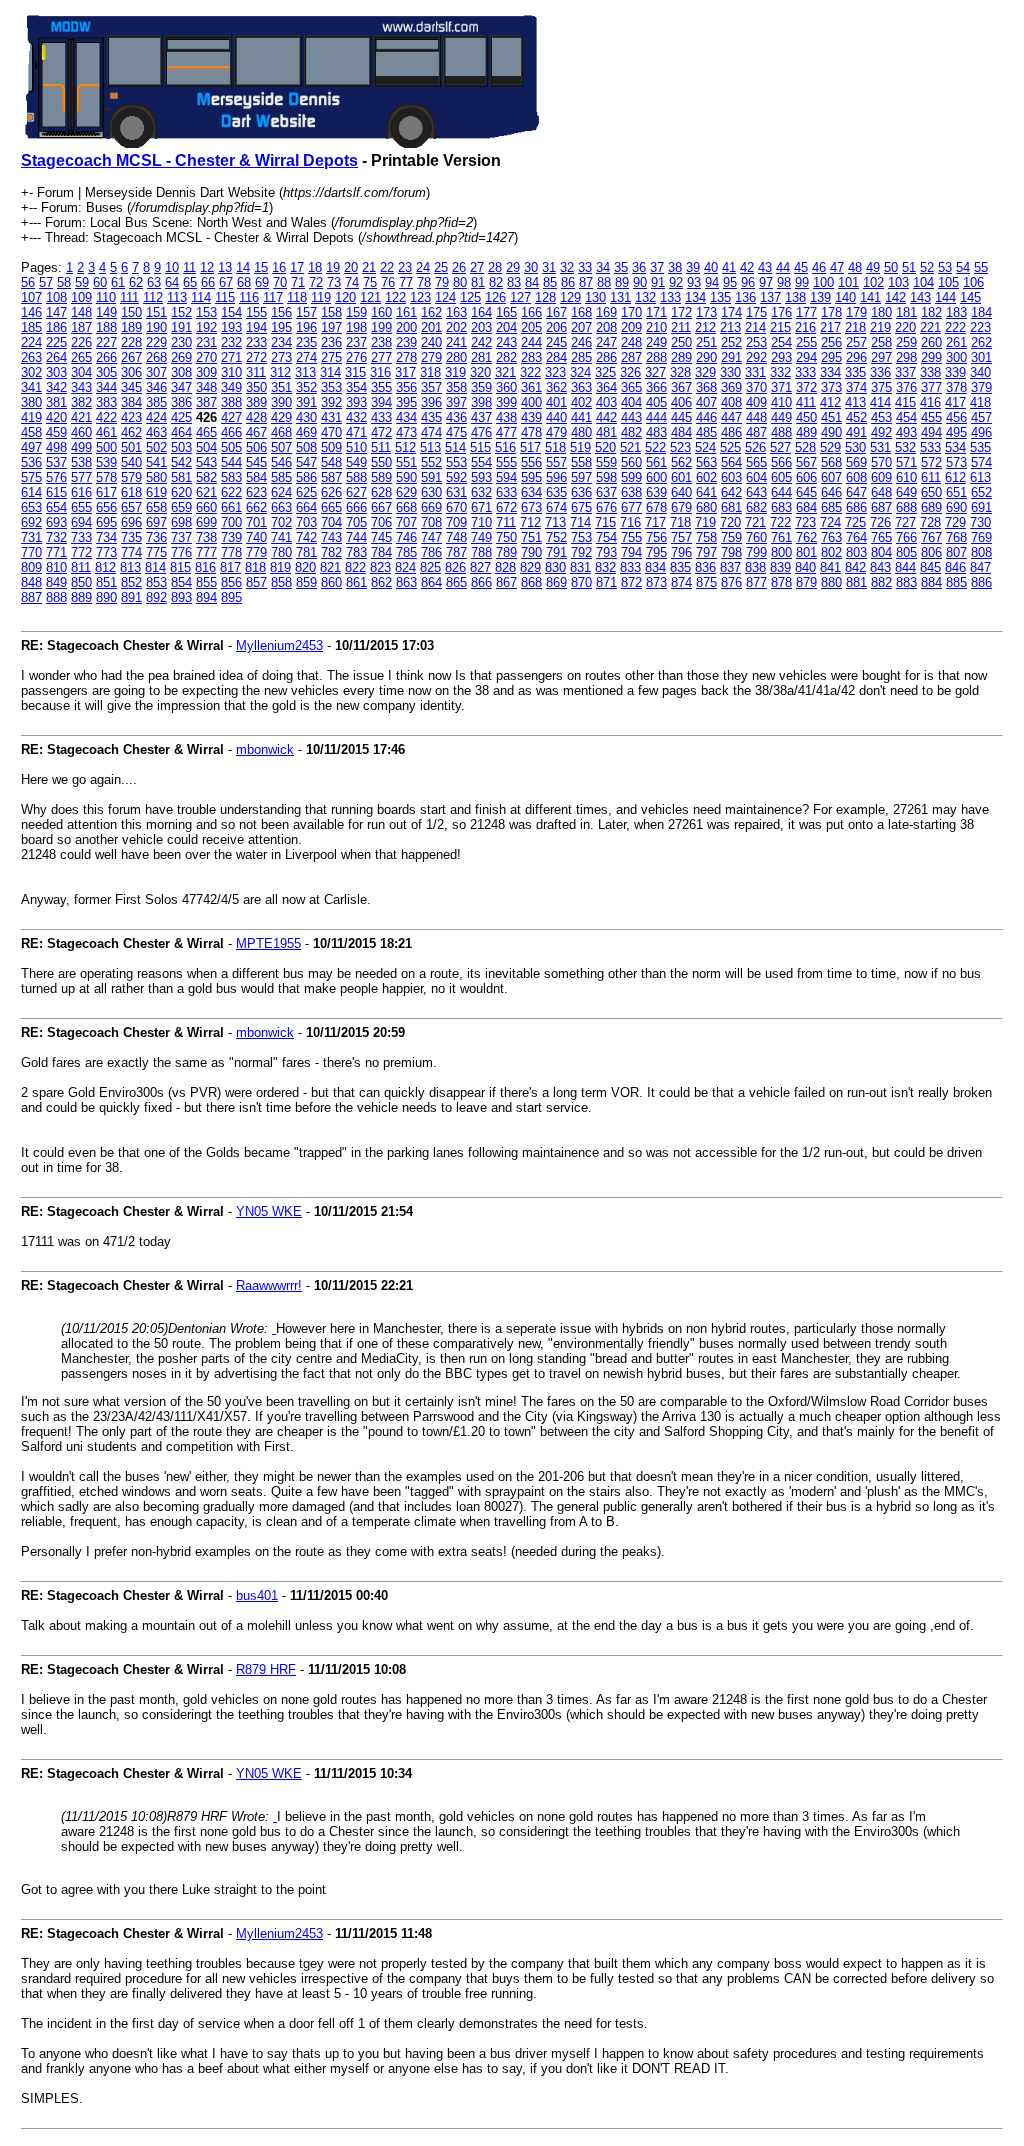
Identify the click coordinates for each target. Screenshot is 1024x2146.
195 (281, 327)
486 (731, 432)
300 (956, 357)
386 (181, 402)
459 (56, 432)
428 (256, 417)
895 (231, 597)
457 (981, 417)
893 (181, 597)
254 (781, 342)
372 (806, 387)
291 (731, 357)
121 (370, 297)
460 (81, 432)
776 (181, 552)
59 (82, 282)
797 (706, 552)
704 (331, 522)
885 (956, 582)
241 (456, 342)
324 (580, 372)
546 (281, 462)
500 (106, 447)
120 (345, 297)
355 (381, 387)
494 (931, 432)
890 (106, 597)
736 (156, 537)
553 (456, 462)
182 (931, 312)
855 (206, 582)
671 (481, 507)
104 (923, 282)
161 (406, 312)
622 (231, 492)
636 (581, 492)
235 (306, 342)
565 (756, 462)
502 (156, 447)
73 (334, 282)
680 (706, 507)
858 (281, 582)
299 (931, 357)
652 (981, 492)
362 (556, 387)
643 (756, 492)
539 (106, 462)
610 (906, 477)
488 (781, 432)
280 (456, 357)
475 (456, 432)
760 (756, 537)
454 (906, 417)
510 (356, 447)
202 (456, 327)
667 (381, 507)
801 (806, 552)
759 (731, 537)
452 (856, 417)
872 (631, 582)
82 (496, 282)
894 (206, 597)
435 (431, 417)
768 (956, 537)
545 (256, 462)
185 (31, 327)
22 (387, 267)
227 (106, 342)
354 (356, 387)
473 (406, 432)
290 (706, 357)
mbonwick (265, 749)
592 (456, 477)
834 (655, 567)
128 (545, 297)
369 (731, 387)
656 (106, 507)
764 (856, 537)
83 (514, 282)
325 (605, 372)
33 (585, 267)
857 (256, 582)
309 (206, 372)
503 (181, 447)
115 (225, 297)
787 (456, 552)
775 (156, 552)
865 (456, 582)
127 (520, 297)
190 (156, 327)
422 (106, 417)
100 (823, 282)
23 (405, 267)
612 (955, 477)
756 (656, 537)
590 (406, 477)
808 (981, 552)
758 (706, 537)
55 (981, 267)
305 (106, 372)
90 (640, 282)
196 (306, 327)
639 (656, 492)
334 (830, 372)
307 (156, 372)
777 (206, 552)
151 (156, 312)
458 (31, 432)
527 (780, 447)
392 (331, 402)
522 (655, 447)
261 (956, 342)
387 (206, 402)
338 (930, 372)
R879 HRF (266, 1669)
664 (306, 507)
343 (81, 387)
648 (881, 492)
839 (780, 567)
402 (581, 402)
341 (31, 387)
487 (756, 432)
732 (56, 537)
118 (297, 297)
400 (531, 402)
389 (256, 402)
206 (556, 327)
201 (431, 327)
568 (831, 462)
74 (352, 282)
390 (281, 402)
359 (481, 387)
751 (531, 537)
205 (531, 327)
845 (930, 567)
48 (855, 267)
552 (431, 462)
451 (831, 417)
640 (681, 492)
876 (731, 582)
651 (956, 492)
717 (655, 522)
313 (305, 372)
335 (855, 372)
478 (531, 432)
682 (756, 507)
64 (172, 282)
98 (784, 282)
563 (706, 462)
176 (781, 312)
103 (898, 282)
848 (31, 582)
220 (905, 327)
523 (680, 447)
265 (81, 357)
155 (256, 312)
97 (766, 282)
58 (64, 282)
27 (477, 267)
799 (756, 552)
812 (105, 567)
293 (781, 357)
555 (506, 462)
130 (595, 297)
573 (956, 462)
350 (256, 387)
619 (156, 492)
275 (331, 357)
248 (631, 342)
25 (441, 267)
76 (388, 282)
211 (681, 327)
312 (280, 372)
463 (156, 432)
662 (256, 507)
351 (281, 387)
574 (981, 462)
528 (805, 447)
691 (981, 507)
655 (81, 507)
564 (731, 462)
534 (955, 447)
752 (556, 537)
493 (906, 432)
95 (730, 282)
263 (31, 357)
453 (881, 417)
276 (356, 357)
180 (881, 312)
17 (297, 267)
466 (231, 432)
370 (756, 387)
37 (657, 267)
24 (423, 267)
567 (806, 462)
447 (731, 417)
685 (831, 507)
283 (531, 357)
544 (231, 462)
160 (381, 312)
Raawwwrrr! (269, 1285)
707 (406, 522)
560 (631, 462)
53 (945, 267)
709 (456, 522)
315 (355, 372)
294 (806, 357)
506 (256, 447)
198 (356, 327)
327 (655, 372)
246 (581, 342)
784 (381, 552)
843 (880, 567)
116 (249, 297)
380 (31, 402)
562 (681, 462)
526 (755, 447)
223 (980, 327)
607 (831, 477)
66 (208, 282)
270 (206, 357)
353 (331, 387)
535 (980, 447)
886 (981, 582)
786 (431, 552)
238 (381, 342)
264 (56, 357)
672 (506, 507)
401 (556, 402)
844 (905, 567)
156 (281, 312)
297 (881, 357)
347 (181, 387)
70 (280, 282)
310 (231, 372)
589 (381, 477)
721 (755, 522)
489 (806, 432)
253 (756, 342)
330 (730, 372)
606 (806, 477)
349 (231, 387)
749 (481, 537)
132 (645, 297)
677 (631, 507)
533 (930, 447)
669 (431, 507)
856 (231, 582)
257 (856, 342)
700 (231, 522)
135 (720, 297)
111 (129, 297)
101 (848, 282)
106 (973, 282)
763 (831, 537)
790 (531, 552)
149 (106, 312)
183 (956, 312)
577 (81, 477)
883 (906, 582)
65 (190, 282)
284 (556, 357)
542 (181, 462)
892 (156, 597)
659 (181, 507)
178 (831, 312)
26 (459, 267)
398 (481, 402)
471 (356, 432)
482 (631, 432)
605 (781, 477)
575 (31, 477)
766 (906, 537)
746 (406, 537)
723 (805, 522)
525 (730, 447)
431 (331, 417)
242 (481, 342)
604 (756, 477)
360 (506, 387)
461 (106, 432)
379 (981, 387)
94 (712, 282)
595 (531, 477)
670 (456, 507)
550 (381, 462)
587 (331, 477)
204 (506, 327)
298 (906, 357)
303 (56, 372)
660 (206, 507)
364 (606, 387)
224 (31, 342)
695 (106, 522)
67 (226, 282)
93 (694, 282)
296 (856, 357)
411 (806, 402)
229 (156, 342)
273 (281, 357)
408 (731, 402)
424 (156, 417)
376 (906, 387)
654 (56, 507)
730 (980, 522)
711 (506, 522)
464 (181, 432)
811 (81, 567)
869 (556, 582)
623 (256, 492)
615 (56, 492)
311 (256, 372)
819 (280, 567)
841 (830, 567)
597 (581, 477)
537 (56, 462)
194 (256, 327)
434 (406, 417)
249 (656, 342)
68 (244, 282)
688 (906, 507)
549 (356, 462)
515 (480, 447)
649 (906, 492)
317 (405, 372)
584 (256, 477)
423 (131, 417)
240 (431, 342)
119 (321, 297)
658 (156, 507)
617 (106, 492)
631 (456, 492)
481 (606, 432)
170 (631, 312)
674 (556, 507)
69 (262, 282)
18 (315, 267)
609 (881, 477)
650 (931, 492)
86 (568, 282)
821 (330, 567)
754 (606, 537)
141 (870, 297)
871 (606, 582)
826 (455, 567)
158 (331, 312)
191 (181, 327)
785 (406, 552)
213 (730, 327)
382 (81, 402)
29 (513, 267)
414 (880, 402)
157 (306, 312)
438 (506, 417)
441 (581, 417)
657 (131, 507)
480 (581, 432)
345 (131, 387)
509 (331, 447)
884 (931, 582)
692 (31, 522)
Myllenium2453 (279, 645)
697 (156, 522)
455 (931, 417)
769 (981, 537)
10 (172, 267)
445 (681, 417)
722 (780, 522)
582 (206, 477)
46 (819, 267)
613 (980, 477)
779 (256, 552)
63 (154, 282)
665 (331, 507)
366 (656, 387)
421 (81, 417)
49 (873, 267)
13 (225, 267)
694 (81, 522)
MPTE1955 (268, 943)
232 (231, 342)
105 (948, 282)
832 (605, 567)
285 (581, 357)
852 (131, 582)
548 (331, 462)
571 (906, 462)
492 (881, 432)
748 (456, 537)
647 (856, 492)
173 (706, 312)
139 (820, 297)
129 (570, 297)
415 (905, 402)
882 (881, 582)
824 (405, 567)
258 (881, 342)
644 (781, 492)
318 (430, 372)
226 (81, 342)
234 (281, 342)
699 (206, 522)
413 (855, 402)
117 (273, 297)
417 (955, 402)
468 (281, 432)
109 (81, 297)
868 (531, 582)
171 (656, 312)
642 (731, 492)
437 (481, 417)
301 (981, 357)
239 (406, 342)
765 (881, 537)
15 (261, 267)
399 (506, 402)
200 (406, 327)
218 (855, 327)
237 (356, 342)
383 (106, 402)
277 (381, 357)
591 (431, 477)
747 (431, 537)
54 (963, 267)
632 (481, 492)
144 (945, 297)
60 (100, 282)
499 (81, 447)
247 (606, 342)
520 (605, 447)
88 (604, 282)
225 (56, 342)
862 (381, 582)
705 (356, 522)
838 (755, 567)
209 (631, 327)
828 (505, 567)
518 (555, 447)
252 (731, 342)
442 (606, 417)
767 (931, 537)
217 (830, 327)
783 (356, 552)
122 (395, 297)
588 (356, 477)
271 (231, 357)
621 (206, 492)
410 (781, 402)
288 (656, 357)
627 (356, 492)
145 (970, 297)
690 (956, 507)
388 (231, 402)
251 (706, 342)
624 (281, 492)
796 (681, 552)
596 (556, 477)
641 (706, 492)
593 (481, 477)
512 (405, 447)
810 (56, 567)
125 (470, 297)
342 (56, 387)
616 (81, 492)
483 (656, 432)
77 (406, 282)
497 (31, 447)
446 (706, 417)
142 (895, 297)
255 (806, 342)
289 (681, 357)
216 (805, 327)
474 (431, 432)
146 (31, 312)
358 (456, 387)
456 (956, 417)
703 (306, 522)
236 (331, 342)
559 (606, 462)
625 (306, 492)
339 (955, 372)
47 (837, 267)
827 (480, 567)
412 (830, 402)
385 (156, 402)
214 (755, 327)
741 (281, 537)
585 (281, 477)
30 (531, 267)
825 (430, 567)
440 (556, 417)
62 (136, 282)
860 (331, 582)
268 (156, 357)
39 (693, 267)
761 (781, 537)
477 (506, 432)
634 (531, 492)
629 (406, 492)
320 (480, 372)
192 (206, 327)
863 (406, 582)
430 (306, 417)
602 (706, 477)
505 (231, 447)
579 (131, 477)
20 (351, 267)
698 (181, 522)
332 (780, 372)
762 (806, 537)
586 (306, 477)
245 (556, 342)
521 (630, 447)
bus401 (257, 1595)
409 (756, 402)
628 (381, 492)
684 (806, 507)
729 (955, 522)
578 (106, 477)
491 (856, 432)
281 (481, 357)
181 (906, 312)
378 (956, 387)
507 (281, 447)
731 (31, 537)
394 (381, 402)
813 (130, 567)
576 (56, 477)
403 (606, 402)
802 (831, 552)
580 (156, 477)
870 (581, 582)
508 (306, 447)
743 (331, 537)
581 (181, 477)
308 (181, 372)
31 (549, 267)
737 (181, 537)
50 (891, 267)
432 (356, 417)
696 (131, 522)
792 (581, 552)
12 (207, 267)
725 (855, 522)
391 (306, 402)
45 (801, 267)
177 (806, 312)
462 (131, 432)
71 (298, 282)
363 (581, 387)
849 (56, 582)
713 (555, 522)
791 (556, 552)
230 (181, 342)
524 (705, 447)
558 (581, 462)
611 (931, 477)
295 (831, 357)
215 (780, 327)
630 (431, 492)
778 (231, 552)
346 (156, 387)
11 (189, 267)
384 (131, 402)
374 (856, 387)
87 (586, 282)
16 (279, 267)
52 (927, 267)
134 (695, 297)
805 (906, 552)
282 (506, 357)
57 (46, 282)
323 (555, 372)
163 (456, 312)
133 (670, 297)
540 (131, 462)
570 (881, 462)
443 (631, 417)
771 (56, 552)
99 (802, 282)
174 (731, 312)
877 (756, 582)
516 (505, 447)
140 (845, 297)
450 (806, 417)
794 (631, 552)
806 (931, 552)
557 (556, 462)
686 (856, 507)
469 (306, 432)
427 (231, 417)
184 (981, 312)
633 (506, 492)
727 (905, 522)
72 (316, 282)
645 (806, 492)
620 (181, 492)
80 (460, 282)
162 (431, 312)
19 (333, 267)
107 (31, 297)
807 (956, 552)
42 (747, 267)
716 (630, 522)
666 (356, 507)
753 (581, 537)
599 (631, 477)
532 (905, 447)
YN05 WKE (269, 1211)
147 (56, 312)
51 (909, 267)
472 (381, 432)
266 (106, 357)
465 (206, 432)
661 (231, 507)
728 (930, 522)
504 (206, 447)
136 (745, 297)
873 (656, 582)
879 (806, 582)
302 (31, 372)
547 (306, 462)
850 (81, 582)
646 (831, 492)
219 (880, 327)
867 (506, 582)
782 (331, 552)
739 (231, 537)
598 (606, 477)
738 (206, 537)
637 (606, 492)
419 (31, 417)
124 (445, 297)
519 (580, 447)
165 (506, 312)
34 (603, 267)
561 (656, 462)
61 (118, 282)
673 (531, 507)
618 (131, 492)
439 (531, 417)
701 (256, 522)
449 (781, 417)
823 (380, 567)
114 (201, 297)
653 (31, 507)
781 (306, 552)
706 (381, 522)
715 (605, 522)
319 (455, 372)
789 (506, 552)
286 (606, 357)
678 (656, 507)
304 (81, 372)
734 (106, 537)
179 (856, 312)
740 (256, 537)
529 (830, 447)
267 (131, 357)
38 (675, 267)
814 (155, 567)
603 (731, 477)
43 (765, 267)
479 (556, 432)
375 (881, 387)
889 (81, 597)
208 (606, 327)
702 (281, 522)
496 (981, 432)
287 (631, 357)
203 (481, 327)
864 (431, 582)
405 (656, 402)
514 (455, 447)
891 (131, 597)
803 (856, 552)
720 (730, 522)
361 (531, 387)
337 (905, 372)
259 (906, 342)
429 (281, 417)
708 (431, 522)
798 (731, 552)
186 (56, 327)
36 (639, 267)
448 (756, 417)
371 (781, 387)
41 (729, 267)
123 (420, 297)
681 (731, 507)
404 (631, 402)
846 (955, 567)
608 (856, 477)
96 (748, 282)
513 (430, 447)
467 (256, 432)
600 (656, 477)
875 (706, 582)
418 (980, 402)
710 (481, 522)
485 (706, 432)
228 (131, 342)
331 (755, 372)
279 (431, 357)
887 (31, 597)
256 (831, 342)
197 (331, 327)
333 (805, 372)
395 (406, 402)
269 (181, 357)
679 (681, 507)
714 (580, 522)
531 (880, 447)
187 (81, 327)
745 (381, 537)
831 (580, 567)
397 (456, 402)
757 (681, 537)
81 (478, 282)
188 (106, 327)
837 (730, 567)
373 (831, 387)
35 (621, 267)
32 (567, 267)
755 (631, 537)
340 (980, 372)
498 (56, 447)
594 (506, 477)
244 (531, 342)
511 (381, 447)
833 (630, 567)
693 (56, 522)
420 (56, 417)
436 (456, 417)
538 (81, 462)
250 (681, 342)
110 (106, 297)
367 (681, 387)
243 (506, 342)
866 (481, 582)
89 (622, 282)
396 (431, 402)
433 (381, 417)
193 (231, 327)
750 (506, 537)
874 (681, 582)
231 (206, 342)
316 (380, 372)
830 (555, 567)
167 (556, 312)
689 (931, 507)
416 (930, 402)
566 (781, 462)
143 (920, 297)
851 (106, 582)
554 (481, 462)
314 (330, 372)
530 (855, 447)
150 (131, 312)
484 (681, 432)
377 (931, 387)
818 (255, 567)
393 (356, 402)
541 (156, 462)
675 (581, 507)
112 (153, 297)
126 (495, 297)
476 (481, 432)
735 (131, 537)
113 (177, 297)
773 (106, 552)
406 (681, 402)
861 (356, 582)
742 (306, 537)
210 (656, 327)
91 (658, 282)
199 (381, 327)
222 (955, 327)
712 (530, 522)
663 (281, 507)
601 (681, 477)
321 (505, 372)
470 (331, 432)
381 (56, 402)
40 (711, 267)
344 (106, 387)
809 (31, 567)
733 (81, 537)
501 (131, 447)
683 (781, 507)
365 (631, 387)
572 (931, 462)
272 (256, 357)
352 (306, 387)
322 (530, 372)
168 (581, 312)
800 (781, 552)
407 (706, 402)
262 (981, 342)
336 (880, 372)
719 (705, 522)
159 (356, 312)
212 (705, 327)
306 (131, 372)
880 (831, 582)
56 (28, 282)
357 (431, 387)
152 (181, 312)
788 (481, 552)
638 (631, 492)
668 (406, 507)
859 (306, 582)
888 (56, 597)
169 (606, 312)
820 (305, 567)
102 (873, 282)
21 (369, 267)
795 (656, 552)
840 (805, 567)
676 (606, 507)
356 (406, 387)
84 (532, 282)
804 (881, 552)
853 (156, 582)
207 (581, 327)
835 (680, 567)
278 (406, 357)
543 (206, 462)
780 (281, 552)
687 (881, 507)
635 (556, 492)
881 (856, 582)
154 (231, 312)
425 (181, 417)
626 (331, 492)
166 (531, 312)
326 (630, 372)
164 (481, 312)
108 (56, 297)
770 (31, 552)
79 (442, 282)
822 (355, 567)
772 (81, 552)
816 (205, 567)
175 (756, 312)
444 (656, 417)
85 (550, 282)
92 (676, 282)
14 (243, 267)
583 (231, 477)
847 (980, 567)
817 (230, 567)
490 (831, 432)
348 (206, 387)
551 (406, 462)
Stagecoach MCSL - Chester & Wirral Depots (189, 160)
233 (256, 342)
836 (705, 567)
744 (356, 537)
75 (370, 282)
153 (206, 312)
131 (620, 297)
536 (31, 462)
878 (781, 582)
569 (856, 462)
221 (930, 327)
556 (531, 462)
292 (756, 357)
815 (180, 567)
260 (931, 342)
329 (705, 372)
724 (830, 522)
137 (770, 297)
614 (31, 492)
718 (680, 522)
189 (131, 327)
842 (855, 567)
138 (795, 297)
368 (706, 387)
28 (495, 267)
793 (606, 552)
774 (131, 552)
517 (530, 447)
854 (181, 582)
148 (81, 312)
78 (424, 282)
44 (783, 267)
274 (306, 357)
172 (681, 312)
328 (680, 372)
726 (880, 522)
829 (530, 567)
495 (956, 432)
